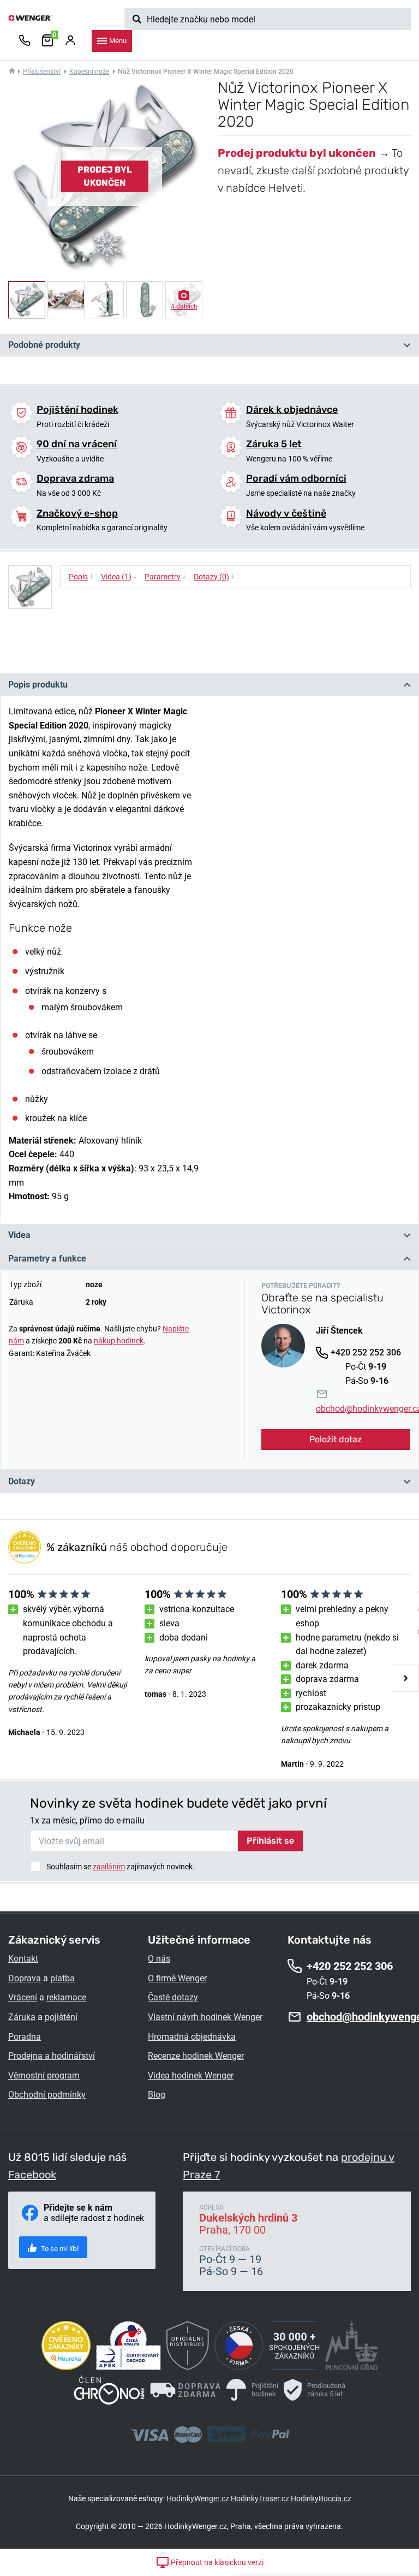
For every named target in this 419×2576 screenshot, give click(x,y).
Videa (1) (119, 576)
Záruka (22, 2017)
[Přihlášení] (70, 41)
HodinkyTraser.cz (260, 2498)
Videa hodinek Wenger (191, 2075)
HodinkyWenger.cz (198, 2498)
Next (405, 1678)
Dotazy (22, 1481)
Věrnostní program (44, 2075)
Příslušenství (42, 72)
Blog (157, 2095)
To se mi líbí (59, 2249)
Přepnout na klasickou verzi (216, 2562)
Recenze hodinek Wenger (196, 2056)
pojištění (61, 2017)
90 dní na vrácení (77, 444)
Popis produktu (38, 685)
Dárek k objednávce (292, 410)
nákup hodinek (119, 1341)
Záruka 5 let (274, 444)
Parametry (165, 576)
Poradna (25, 2037)
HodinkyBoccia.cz (321, 2498)
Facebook (32, 2175)
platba (62, 1978)
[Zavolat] (25, 41)
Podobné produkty (44, 345)
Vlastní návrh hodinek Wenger (205, 2017)
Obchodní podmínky (47, 2095)
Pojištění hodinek (77, 410)
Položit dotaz (336, 1439)
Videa (19, 1235)
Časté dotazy (173, 1997)
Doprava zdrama (75, 478)
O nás (159, 1959)
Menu (118, 41)
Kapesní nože (89, 72)
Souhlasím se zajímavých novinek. (121, 1867)
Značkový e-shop (77, 513)
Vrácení (23, 1997)
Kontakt (23, 1959)
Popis (81, 576)
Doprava (25, 1978)
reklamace (66, 1997)
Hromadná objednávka (192, 2037)
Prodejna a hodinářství (52, 2056)
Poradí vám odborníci (296, 478)
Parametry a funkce (47, 1259)
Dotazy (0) (214, 576)
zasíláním (109, 1867)
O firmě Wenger (177, 1978)
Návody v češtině (286, 513)
